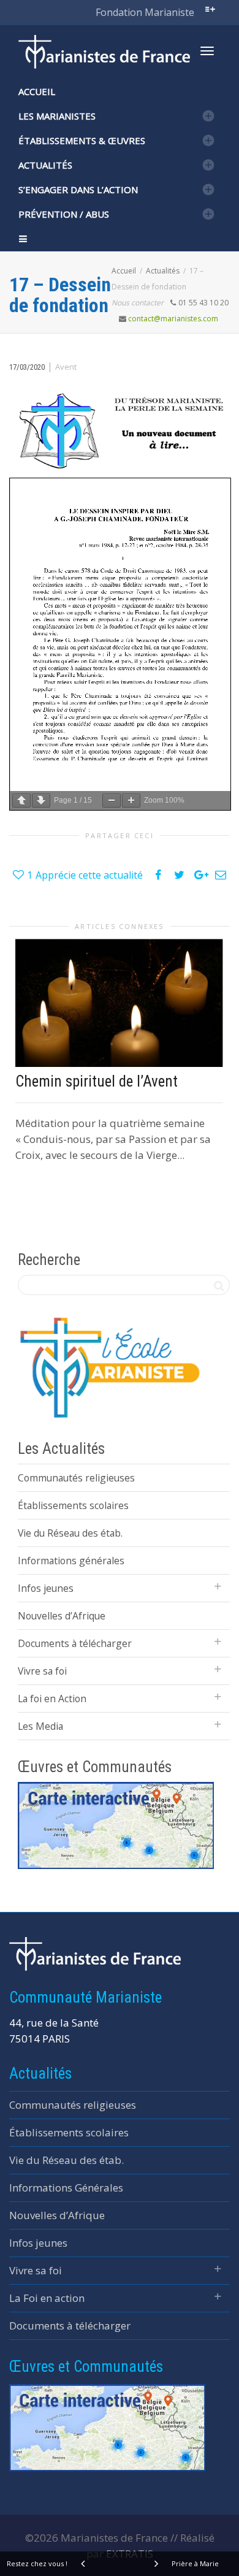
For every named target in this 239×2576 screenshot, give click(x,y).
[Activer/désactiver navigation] (207, 51)
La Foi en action (47, 2298)
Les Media (40, 1726)
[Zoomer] (131, 801)
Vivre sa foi (42, 1671)
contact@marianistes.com (173, 319)
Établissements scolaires (73, 1505)
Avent (66, 367)
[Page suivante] (41, 801)
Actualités (45, 165)
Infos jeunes (46, 1588)
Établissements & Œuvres (82, 140)
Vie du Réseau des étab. (70, 1533)
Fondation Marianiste (145, 12)
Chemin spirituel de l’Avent (97, 1081)
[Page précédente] (21, 801)
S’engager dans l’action (78, 189)
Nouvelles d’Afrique (62, 1616)
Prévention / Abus (64, 214)
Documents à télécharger (75, 1643)
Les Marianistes (57, 116)
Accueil (37, 91)
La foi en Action (52, 1699)
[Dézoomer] (112, 801)
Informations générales (71, 1561)
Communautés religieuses (76, 1478)
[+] (119, 1003)
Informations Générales (66, 2188)
